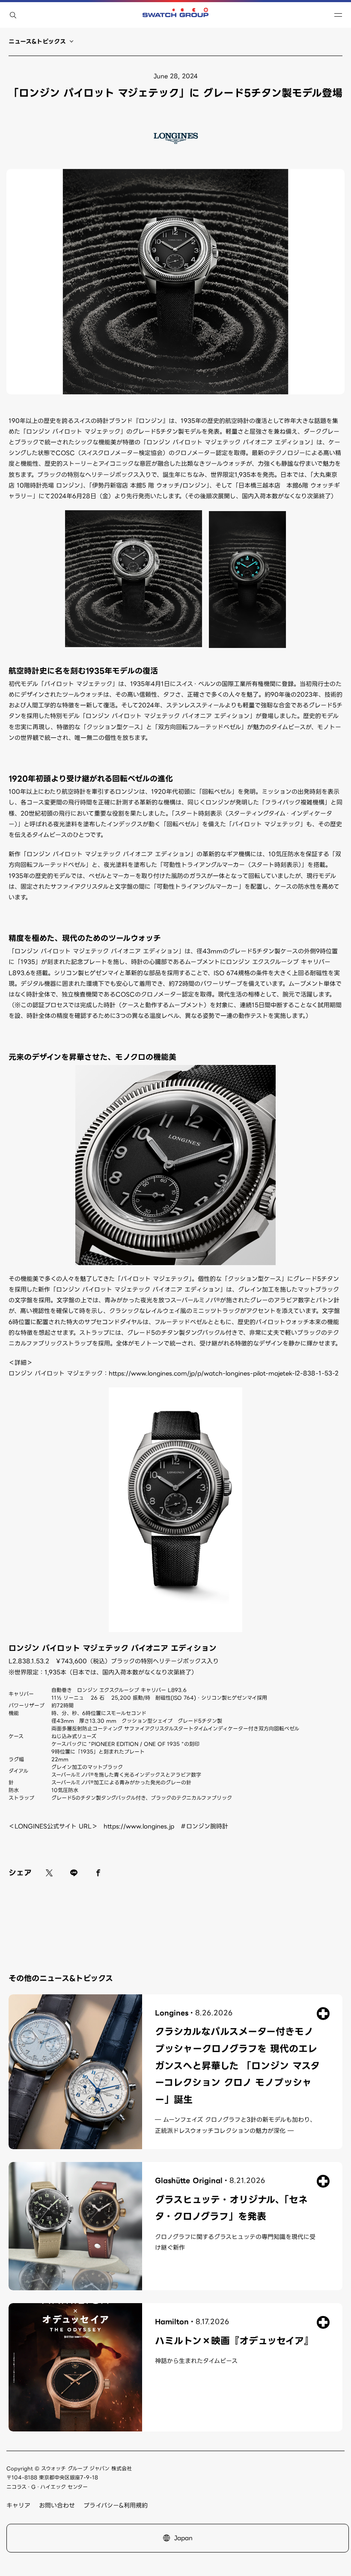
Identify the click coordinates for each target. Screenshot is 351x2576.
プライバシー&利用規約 (116, 2505)
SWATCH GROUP (175, 15)
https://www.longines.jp (139, 1826)
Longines (172, 2013)
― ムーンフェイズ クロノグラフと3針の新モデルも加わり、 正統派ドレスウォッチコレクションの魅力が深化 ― (235, 2125)
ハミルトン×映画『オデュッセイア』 (234, 2341)
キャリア (18, 2505)
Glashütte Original (189, 2181)
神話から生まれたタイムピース (196, 2361)
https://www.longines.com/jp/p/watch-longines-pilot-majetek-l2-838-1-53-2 (224, 1373)
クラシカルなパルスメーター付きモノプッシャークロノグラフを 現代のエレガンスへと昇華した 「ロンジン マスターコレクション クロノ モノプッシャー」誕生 (237, 2066)
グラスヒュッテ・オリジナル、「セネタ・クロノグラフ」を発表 (231, 2208)
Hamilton (172, 2322)
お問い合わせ (57, 2505)
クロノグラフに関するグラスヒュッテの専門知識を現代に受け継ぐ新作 (235, 2242)
